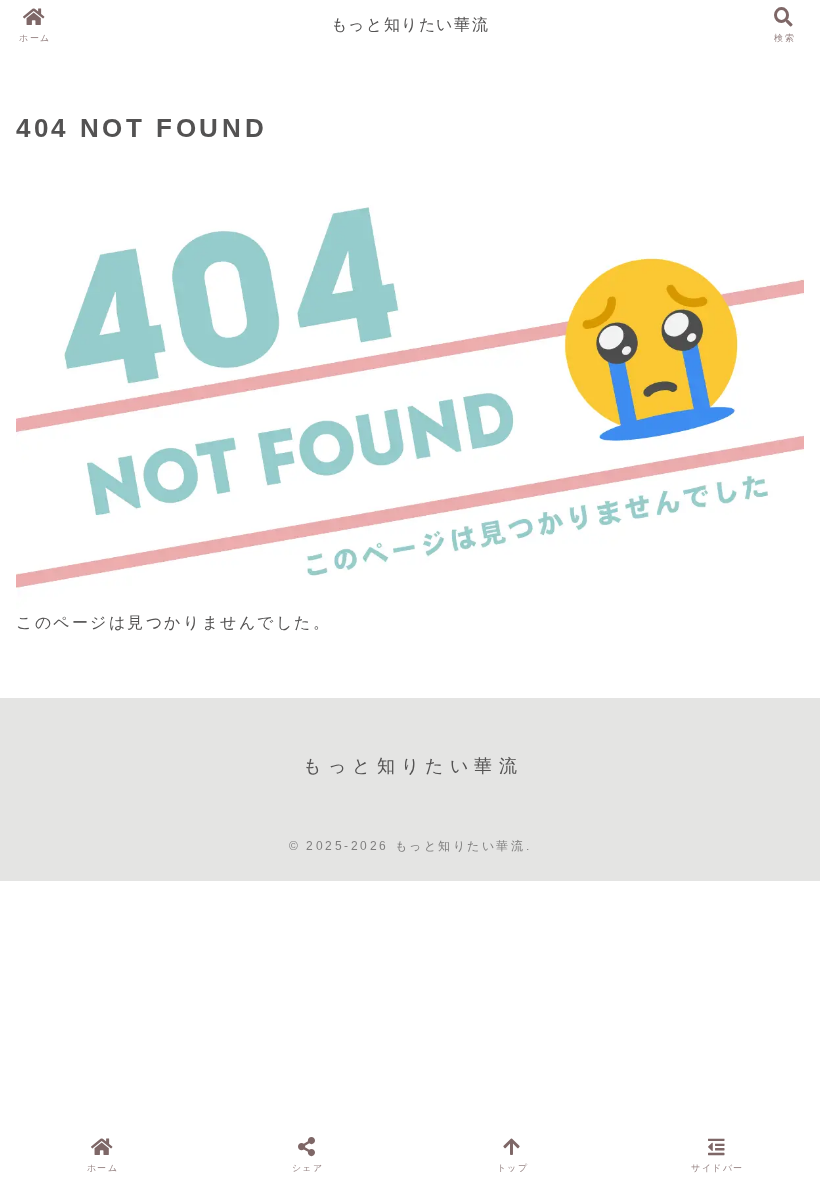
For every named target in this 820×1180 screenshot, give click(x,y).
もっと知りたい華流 (410, 24)
